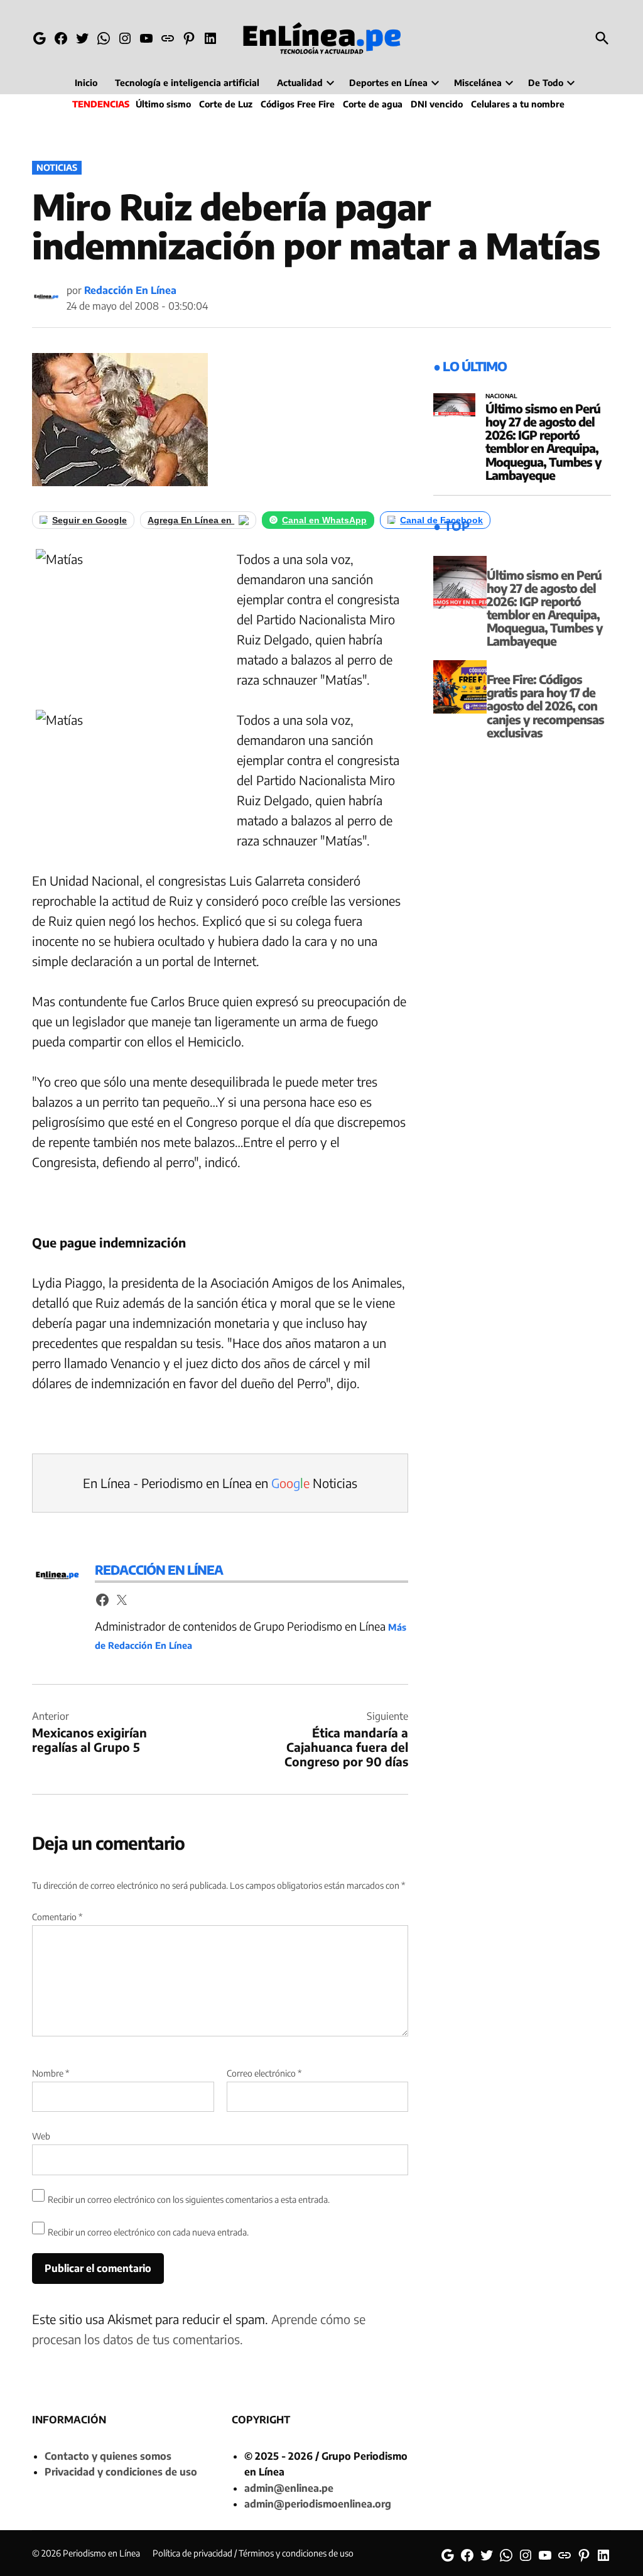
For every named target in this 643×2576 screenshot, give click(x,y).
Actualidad (300, 83)
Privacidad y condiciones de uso (121, 2472)
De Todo (546, 83)
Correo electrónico (264, 2073)
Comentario (57, 1917)
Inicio (86, 83)
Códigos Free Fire (298, 104)
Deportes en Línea (388, 83)
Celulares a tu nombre (518, 104)
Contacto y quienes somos (108, 2456)
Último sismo (163, 104)
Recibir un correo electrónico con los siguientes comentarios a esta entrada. (189, 2199)
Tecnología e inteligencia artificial (187, 83)
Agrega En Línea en (191, 520)
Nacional (501, 396)
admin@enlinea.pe (289, 2488)
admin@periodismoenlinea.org (318, 2504)
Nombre (51, 2073)
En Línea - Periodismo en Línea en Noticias (220, 1483)
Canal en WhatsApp (324, 520)
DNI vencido (437, 104)
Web (41, 2136)
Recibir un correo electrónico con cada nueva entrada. (148, 2232)
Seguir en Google (89, 520)
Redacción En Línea (130, 290)
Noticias (57, 167)
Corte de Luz (226, 104)
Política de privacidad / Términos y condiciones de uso (253, 2553)
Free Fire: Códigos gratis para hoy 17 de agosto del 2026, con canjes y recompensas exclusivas (545, 705)
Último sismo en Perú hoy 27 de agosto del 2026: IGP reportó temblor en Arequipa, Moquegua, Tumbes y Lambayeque (543, 442)
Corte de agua (373, 104)
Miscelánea (478, 83)
